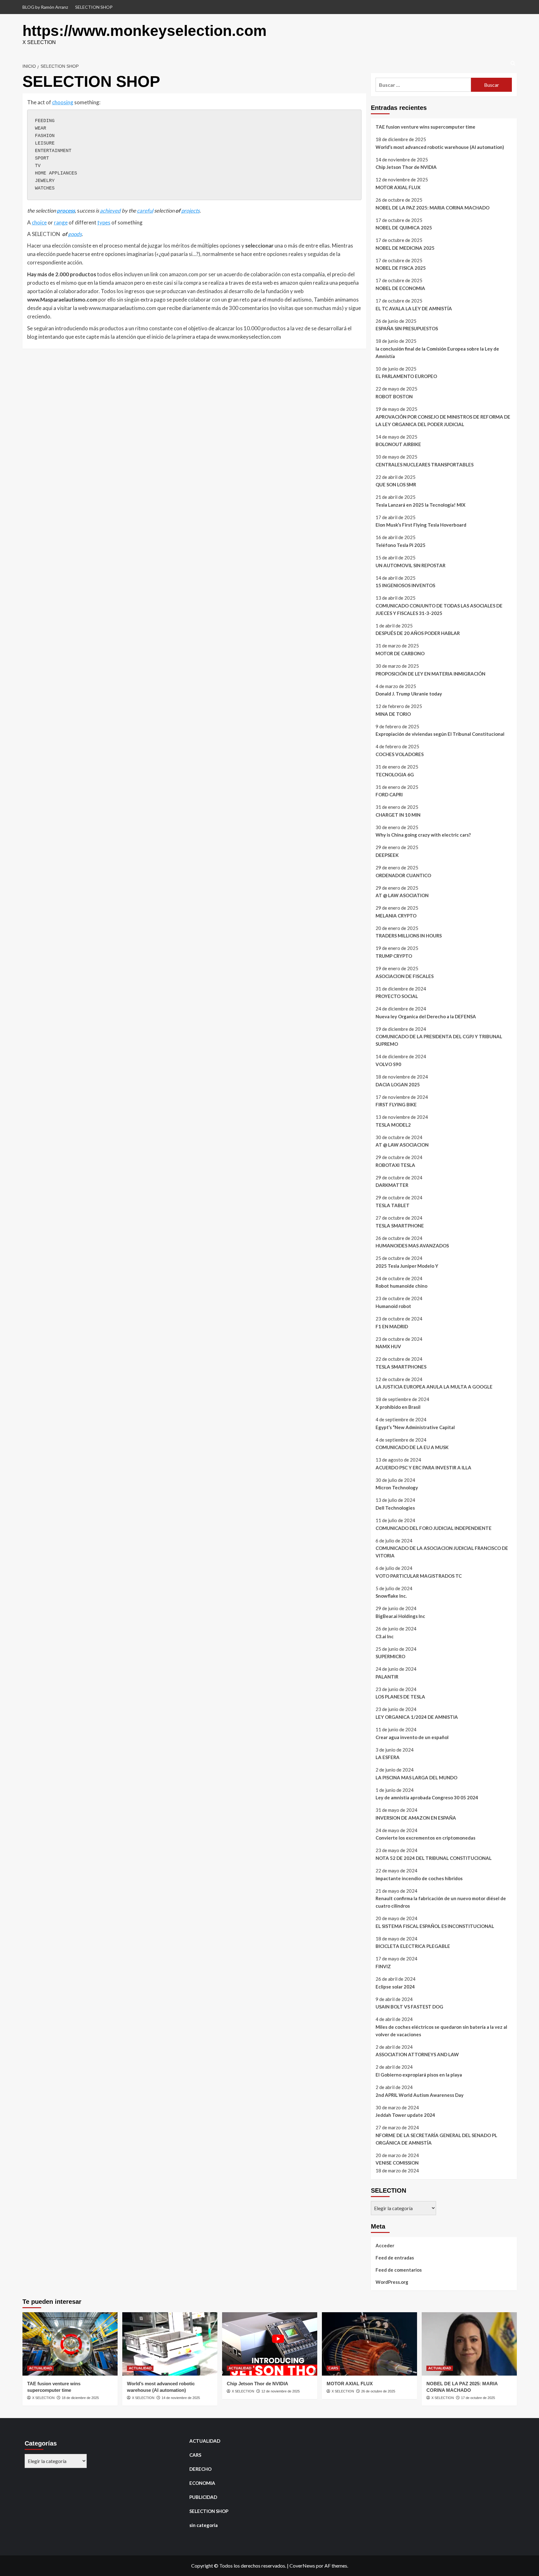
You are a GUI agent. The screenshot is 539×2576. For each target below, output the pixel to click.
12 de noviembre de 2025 (281, 2391)
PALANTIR (387, 1677)
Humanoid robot (393, 1306)
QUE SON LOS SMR (396, 484)
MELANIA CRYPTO (396, 916)
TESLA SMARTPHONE (400, 1226)
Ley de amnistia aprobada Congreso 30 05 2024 (427, 1797)
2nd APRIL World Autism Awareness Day (420, 2095)
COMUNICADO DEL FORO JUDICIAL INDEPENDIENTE (434, 1528)
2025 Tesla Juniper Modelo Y (407, 1266)
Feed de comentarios (399, 2270)
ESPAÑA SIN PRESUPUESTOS (407, 328)
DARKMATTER (392, 1185)
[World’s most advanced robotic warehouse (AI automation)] (170, 2344)
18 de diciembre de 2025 (80, 2398)
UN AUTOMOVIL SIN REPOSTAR (410, 565)
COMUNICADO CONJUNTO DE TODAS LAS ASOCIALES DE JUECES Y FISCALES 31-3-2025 (439, 609)
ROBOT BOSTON (394, 396)
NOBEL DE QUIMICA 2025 (404, 228)
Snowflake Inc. (391, 1596)
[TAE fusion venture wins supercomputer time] (70, 2344)
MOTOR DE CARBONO (400, 653)
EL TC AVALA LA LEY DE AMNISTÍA (414, 308)
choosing (63, 102)
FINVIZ (383, 1966)
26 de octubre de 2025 (378, 2391)
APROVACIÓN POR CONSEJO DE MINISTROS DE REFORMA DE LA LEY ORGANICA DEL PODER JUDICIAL (443, 420)
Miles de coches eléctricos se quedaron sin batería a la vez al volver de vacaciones (441, 2031)
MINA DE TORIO (393, 714)
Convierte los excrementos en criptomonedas (425, 1838)
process (66, 211)
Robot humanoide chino (401, 1286)
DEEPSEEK (387, 855)
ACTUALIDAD (40, 2368)
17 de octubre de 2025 (478, 2398)
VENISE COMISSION (397, 2163)
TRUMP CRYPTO (394, 956)
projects (190, 211)
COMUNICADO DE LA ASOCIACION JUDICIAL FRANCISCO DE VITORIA (442, 1552)
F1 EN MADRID (392, 1326)
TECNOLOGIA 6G (395, 774)
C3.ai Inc (385, 1636)
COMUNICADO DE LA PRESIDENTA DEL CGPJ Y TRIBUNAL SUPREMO (439, 1040)
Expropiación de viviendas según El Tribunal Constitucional (440, 734)
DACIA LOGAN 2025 (398, 1084)
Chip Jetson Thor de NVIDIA (406, 167)
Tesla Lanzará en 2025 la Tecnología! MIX (420, 505)
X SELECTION (43, 2398)
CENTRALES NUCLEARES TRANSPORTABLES (425, 465)
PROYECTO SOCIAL (397, 996)
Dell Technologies (395, 1508)
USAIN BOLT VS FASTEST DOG (409, 2007)
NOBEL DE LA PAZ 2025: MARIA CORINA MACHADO (432, 208)
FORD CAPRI (389, 794)
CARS (333, 2368)
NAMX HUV (388, 1346)
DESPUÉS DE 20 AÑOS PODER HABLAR (418, 633)
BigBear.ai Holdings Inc (400, 1616)
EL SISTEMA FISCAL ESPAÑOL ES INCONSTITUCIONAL (435, 1926)
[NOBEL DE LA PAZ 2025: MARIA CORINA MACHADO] (469, 2344)
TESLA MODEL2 (393, 1125)
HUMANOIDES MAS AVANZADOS (412, 1246)
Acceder (385, 2245)
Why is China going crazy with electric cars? (423, 835)
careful (145, 211)
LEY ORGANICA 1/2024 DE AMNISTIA (417, 1717)
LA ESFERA (388, 1757)
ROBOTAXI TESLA (395, 1165)
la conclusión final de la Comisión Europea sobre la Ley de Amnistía (437, 352)
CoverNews (302, 2566)
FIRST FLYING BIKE (396, 1104)
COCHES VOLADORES (400, 754)
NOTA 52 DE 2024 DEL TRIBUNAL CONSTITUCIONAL (434, 1858)
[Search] (513, 64)
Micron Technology (397, 1487)
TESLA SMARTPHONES (401, 1367)
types (104, 222)
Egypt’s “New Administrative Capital (415, 1427)
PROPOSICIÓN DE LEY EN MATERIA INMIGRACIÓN (430, 674)
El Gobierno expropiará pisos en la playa (419, 2075)
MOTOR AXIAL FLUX (398, 187)
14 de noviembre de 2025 (181, 2398)
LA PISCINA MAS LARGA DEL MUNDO (416, 1777)
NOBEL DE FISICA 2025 (401, 268)
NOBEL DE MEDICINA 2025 (405, 248)
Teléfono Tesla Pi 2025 (401, 545)
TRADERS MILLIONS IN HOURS (409, 936)
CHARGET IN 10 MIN (398, 815)
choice (39, 222)
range (61, 222)
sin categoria (204, 2525)
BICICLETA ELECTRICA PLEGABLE (413, 1946)
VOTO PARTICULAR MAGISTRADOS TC (419, 1576)
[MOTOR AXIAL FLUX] (369, 2344)
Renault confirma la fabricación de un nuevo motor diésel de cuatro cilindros (441, 1902)
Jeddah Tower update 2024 (405, 2115)
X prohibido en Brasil (398, 1407)
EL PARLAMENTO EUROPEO (406, 376)
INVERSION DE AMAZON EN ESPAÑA (416, 1818)
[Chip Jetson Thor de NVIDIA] (270, 2344)
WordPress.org (392, 2282)
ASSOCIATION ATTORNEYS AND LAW (417, 2054)
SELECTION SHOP (94, 7)
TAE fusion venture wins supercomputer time (425, 127)
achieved (110, 211)
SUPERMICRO (390, 1656)
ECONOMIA (202, 2483)
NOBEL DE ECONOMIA (400, 288)
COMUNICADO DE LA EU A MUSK (412, 1447)
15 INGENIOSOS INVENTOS (405, 585)
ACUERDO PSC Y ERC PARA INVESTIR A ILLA (423, 1467)
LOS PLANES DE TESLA (400, 1697)
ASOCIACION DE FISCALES (405, 976)
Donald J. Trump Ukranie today (409, 694)
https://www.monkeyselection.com (145, 31)
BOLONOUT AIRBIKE (398, 444)
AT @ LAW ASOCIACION (402, 1145)
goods (75, 234)
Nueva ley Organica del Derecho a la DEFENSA (426, 1016)
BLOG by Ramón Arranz (45, 7)
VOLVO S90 (388, 1064)
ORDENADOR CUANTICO (403, 875)
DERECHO (200, 2469)
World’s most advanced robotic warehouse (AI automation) (440, 147)
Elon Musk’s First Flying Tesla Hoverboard (421, 525)
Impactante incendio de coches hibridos (419, 1878)
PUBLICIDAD (203, 2497)
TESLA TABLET (393, 1205)
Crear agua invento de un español (412, 1737)
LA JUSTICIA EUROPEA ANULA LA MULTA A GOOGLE (434, 1387)
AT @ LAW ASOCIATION (402, 895)
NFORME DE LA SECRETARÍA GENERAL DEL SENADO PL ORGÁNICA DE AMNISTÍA (436, 2139)
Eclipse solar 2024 (395, 1987)
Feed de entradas (395, 2258)
